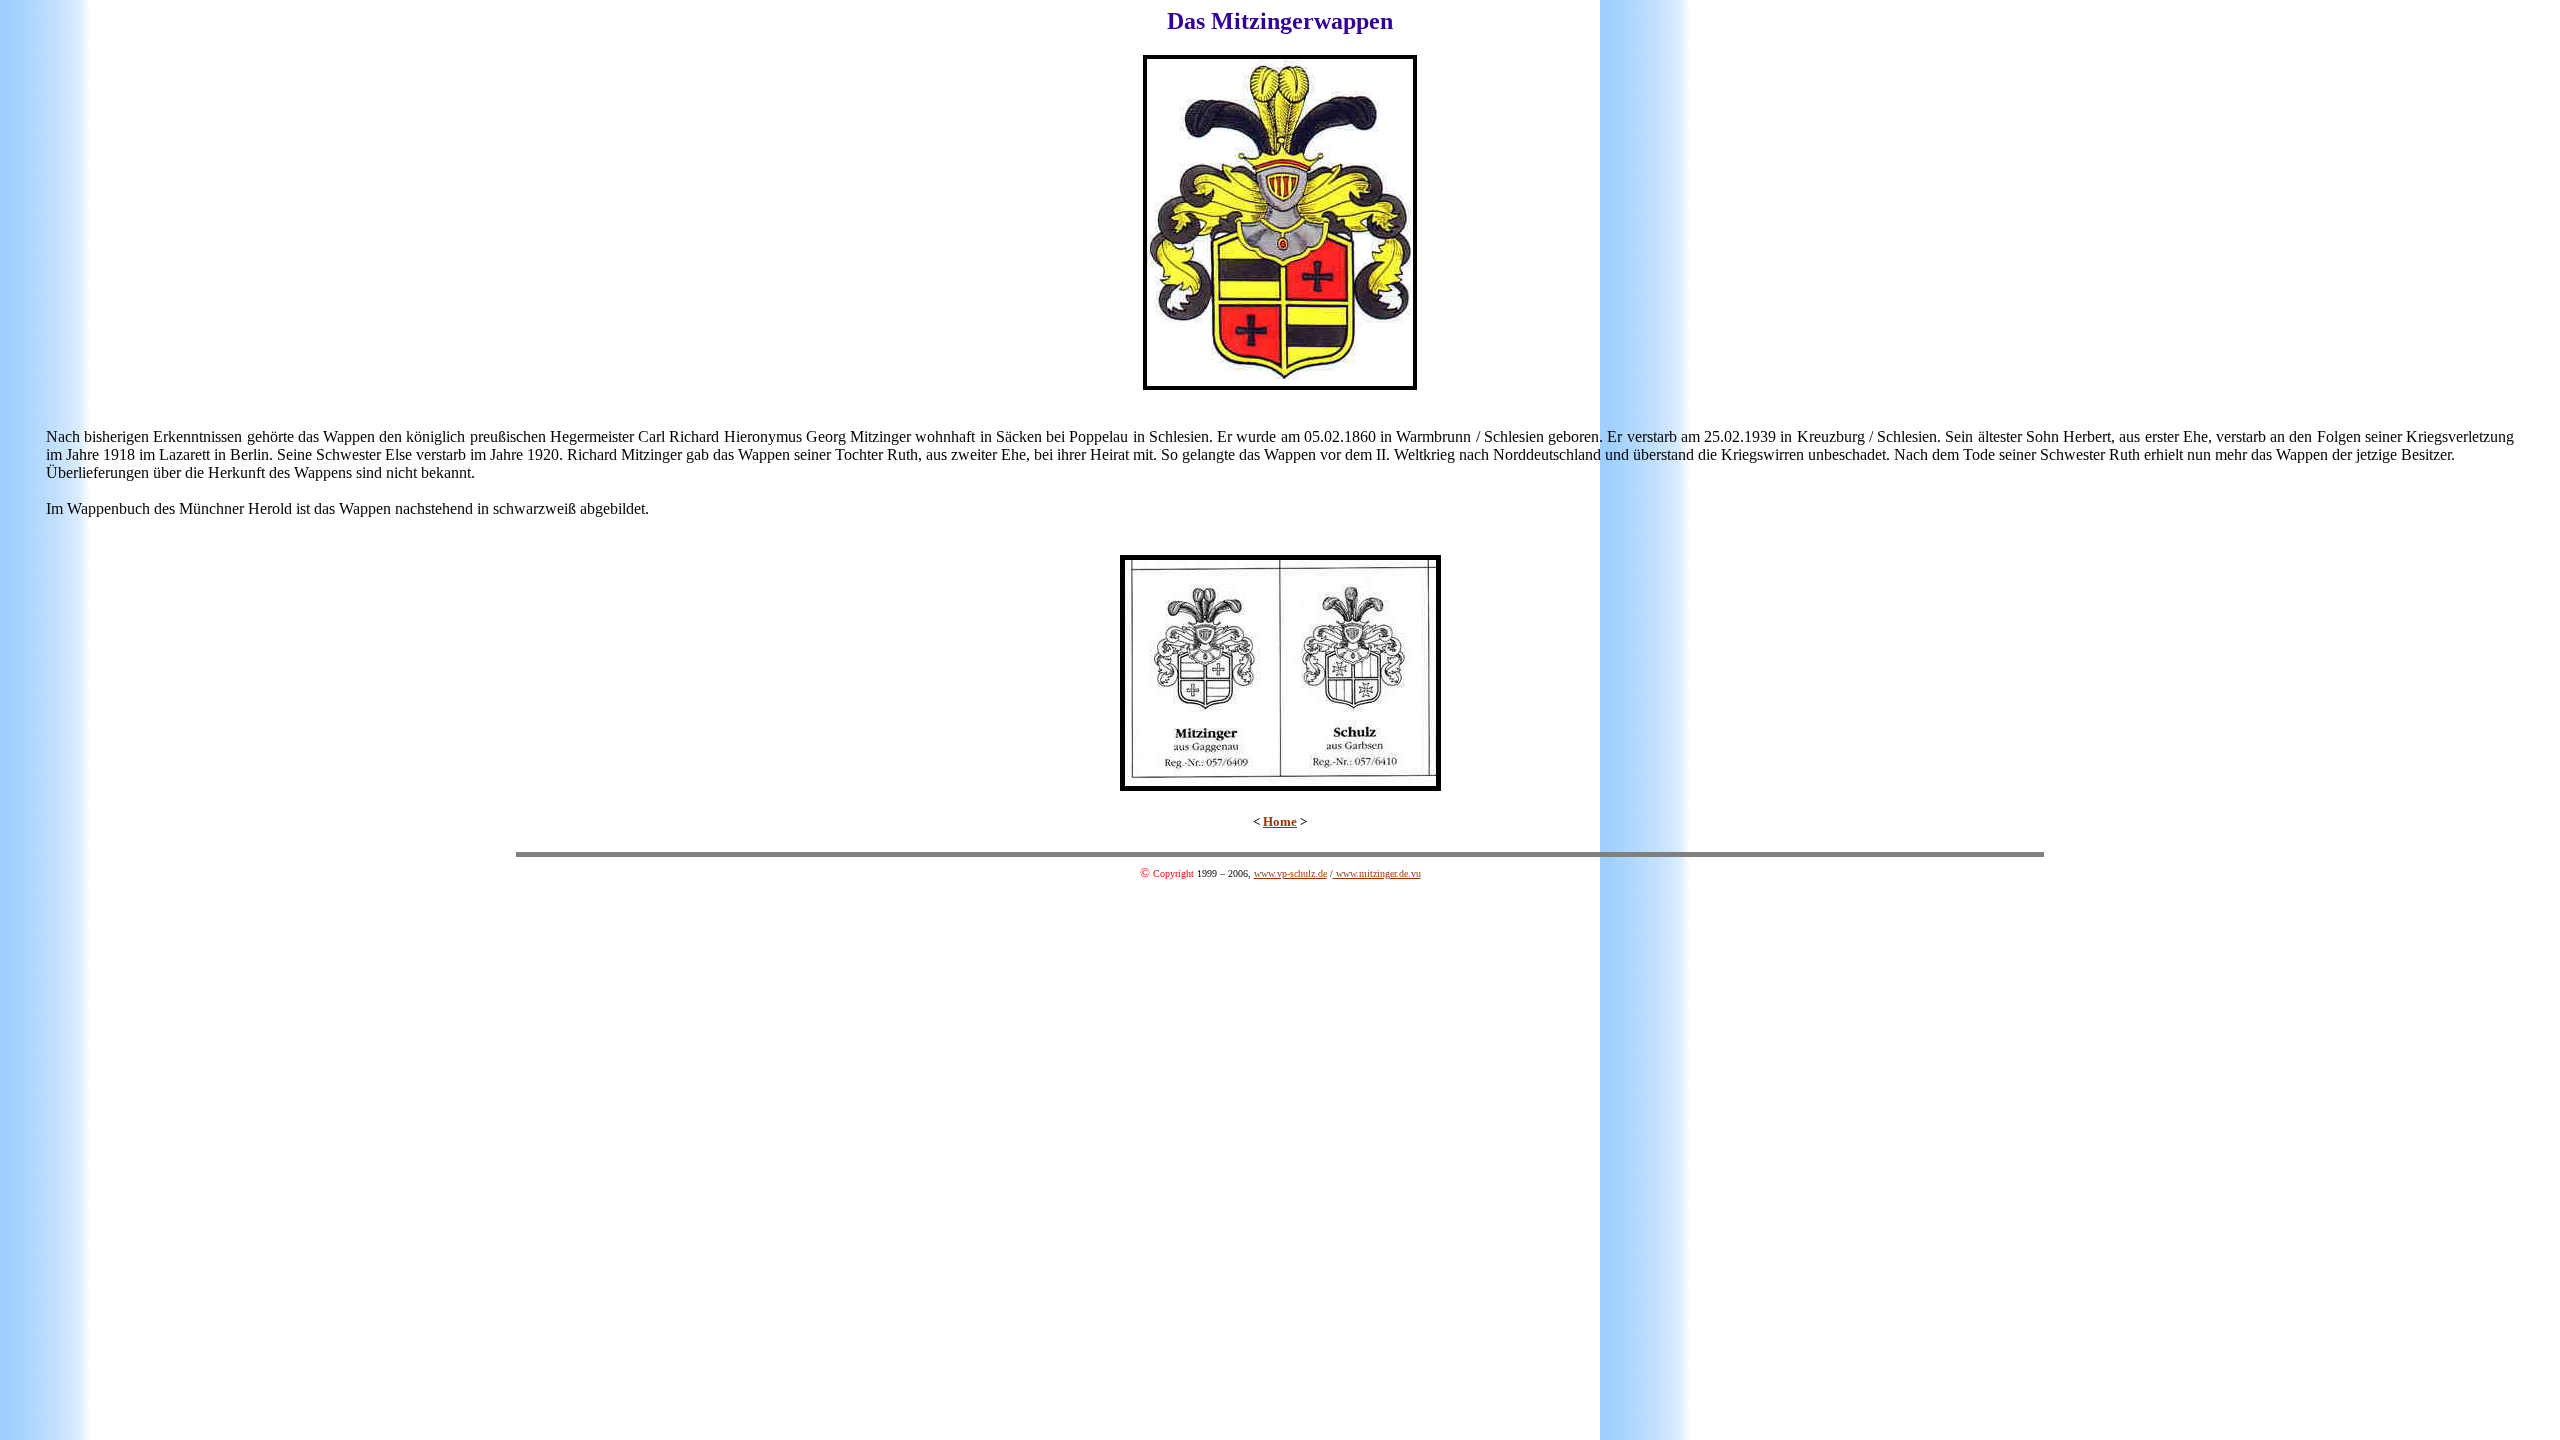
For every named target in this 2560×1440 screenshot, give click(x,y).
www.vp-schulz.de (1290, 873)
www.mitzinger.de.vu (1377, 873)
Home (1280, 821)
